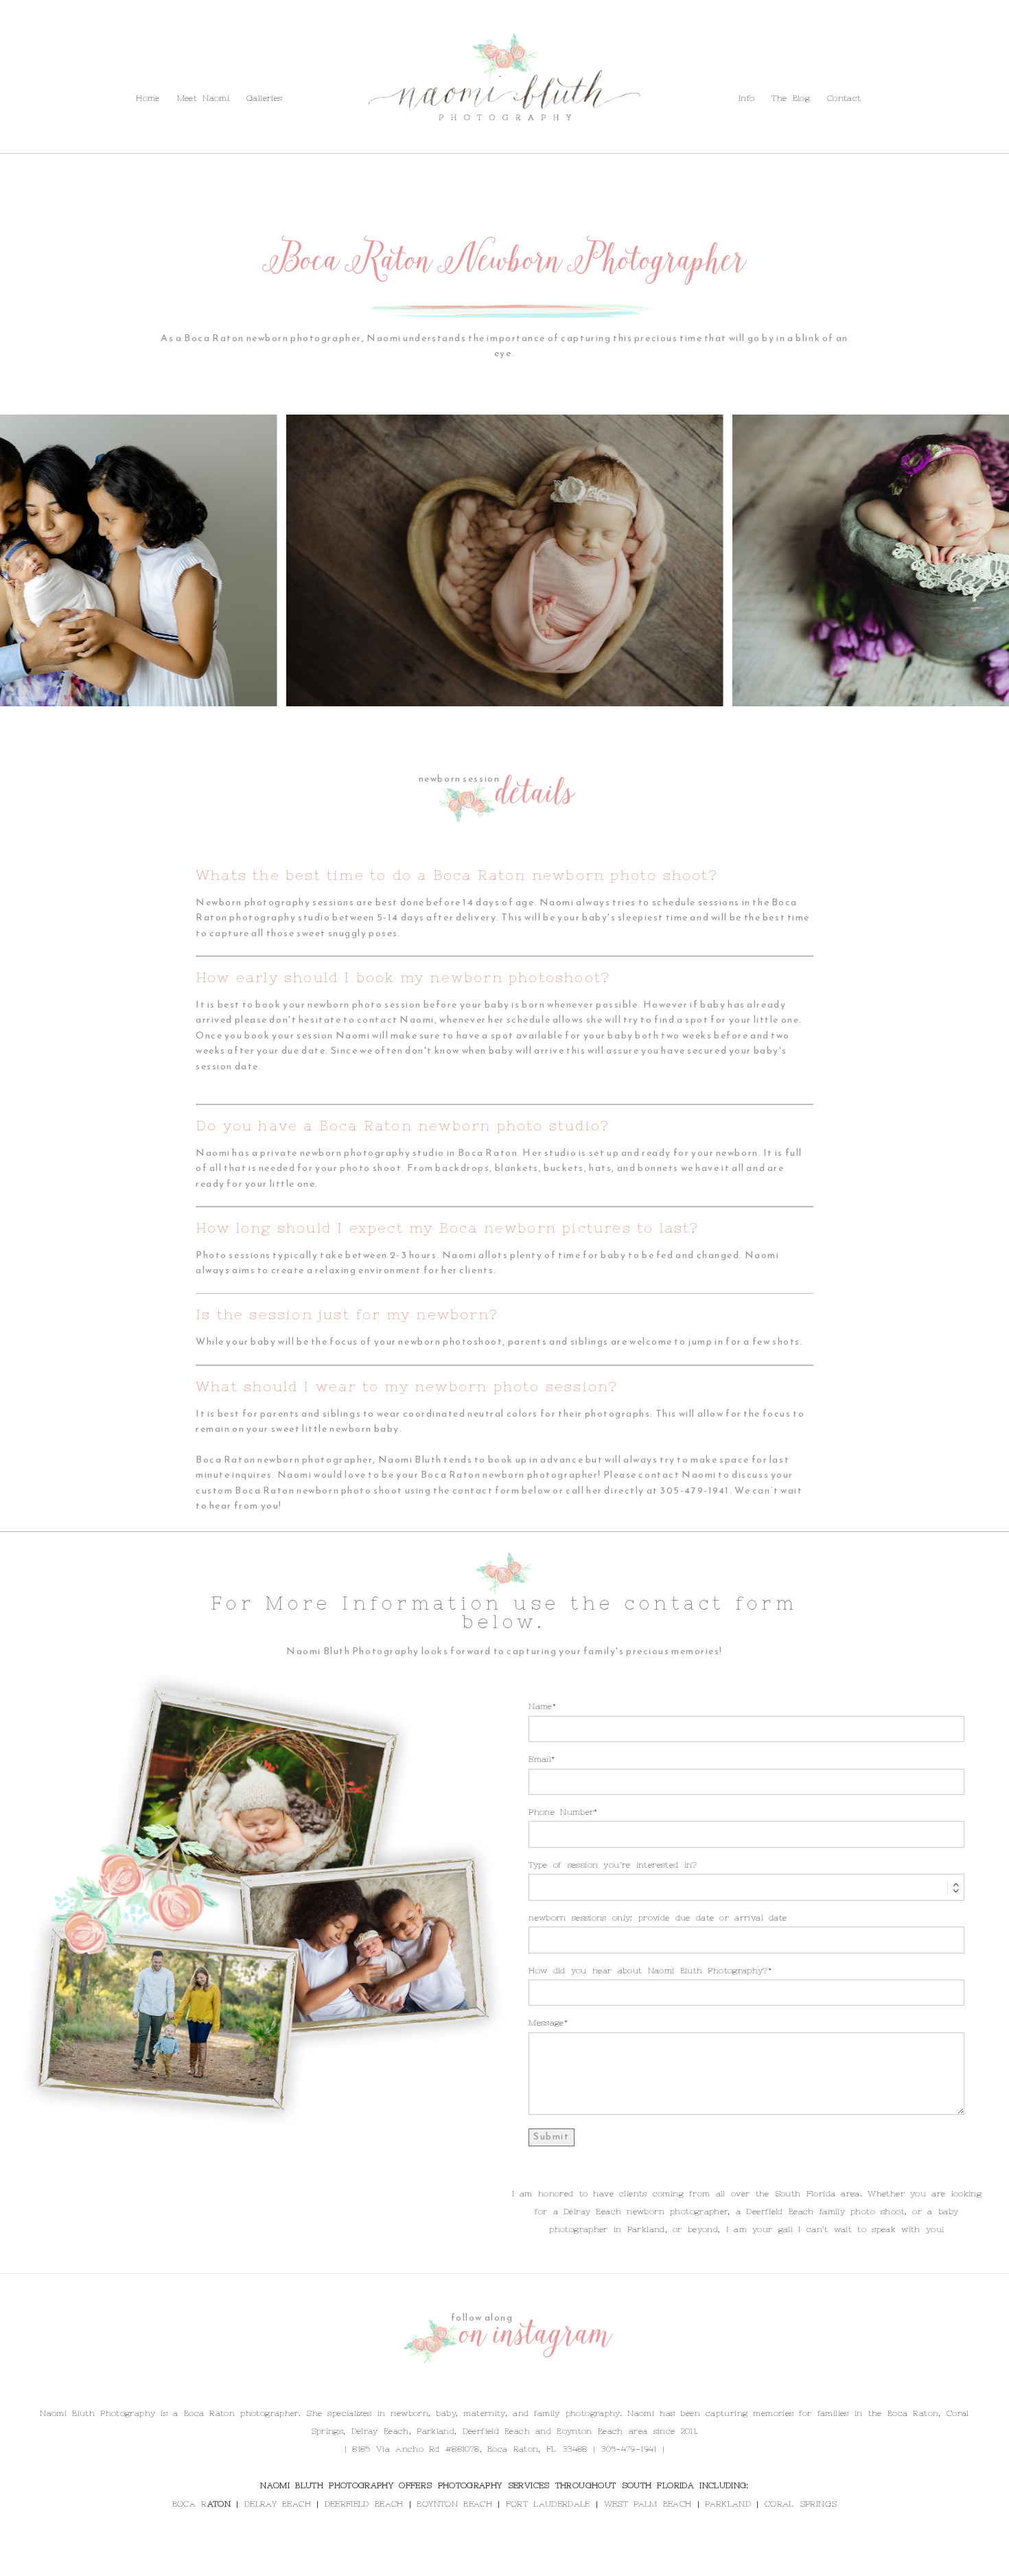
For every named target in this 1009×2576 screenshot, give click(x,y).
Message (546, 2023)
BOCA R (190, 2504)
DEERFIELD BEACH (364, 2504)
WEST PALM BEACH (648, 2504)
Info (72, 68)
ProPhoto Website (593, 2561)
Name (540, 1706)
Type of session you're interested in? (613, 1865)
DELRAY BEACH (278, 2504)
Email (540, 1759)
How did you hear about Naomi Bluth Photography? (648, 1971)
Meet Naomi (203, 98)
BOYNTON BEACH (454, 2504)
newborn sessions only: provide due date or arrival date (658, 1918)
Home (148, 98)
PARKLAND (728, 2504)
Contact (163, 68)
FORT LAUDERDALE (548, 2504)
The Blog (112, 68)
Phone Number (561, 1812)
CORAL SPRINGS (801, 2504)
